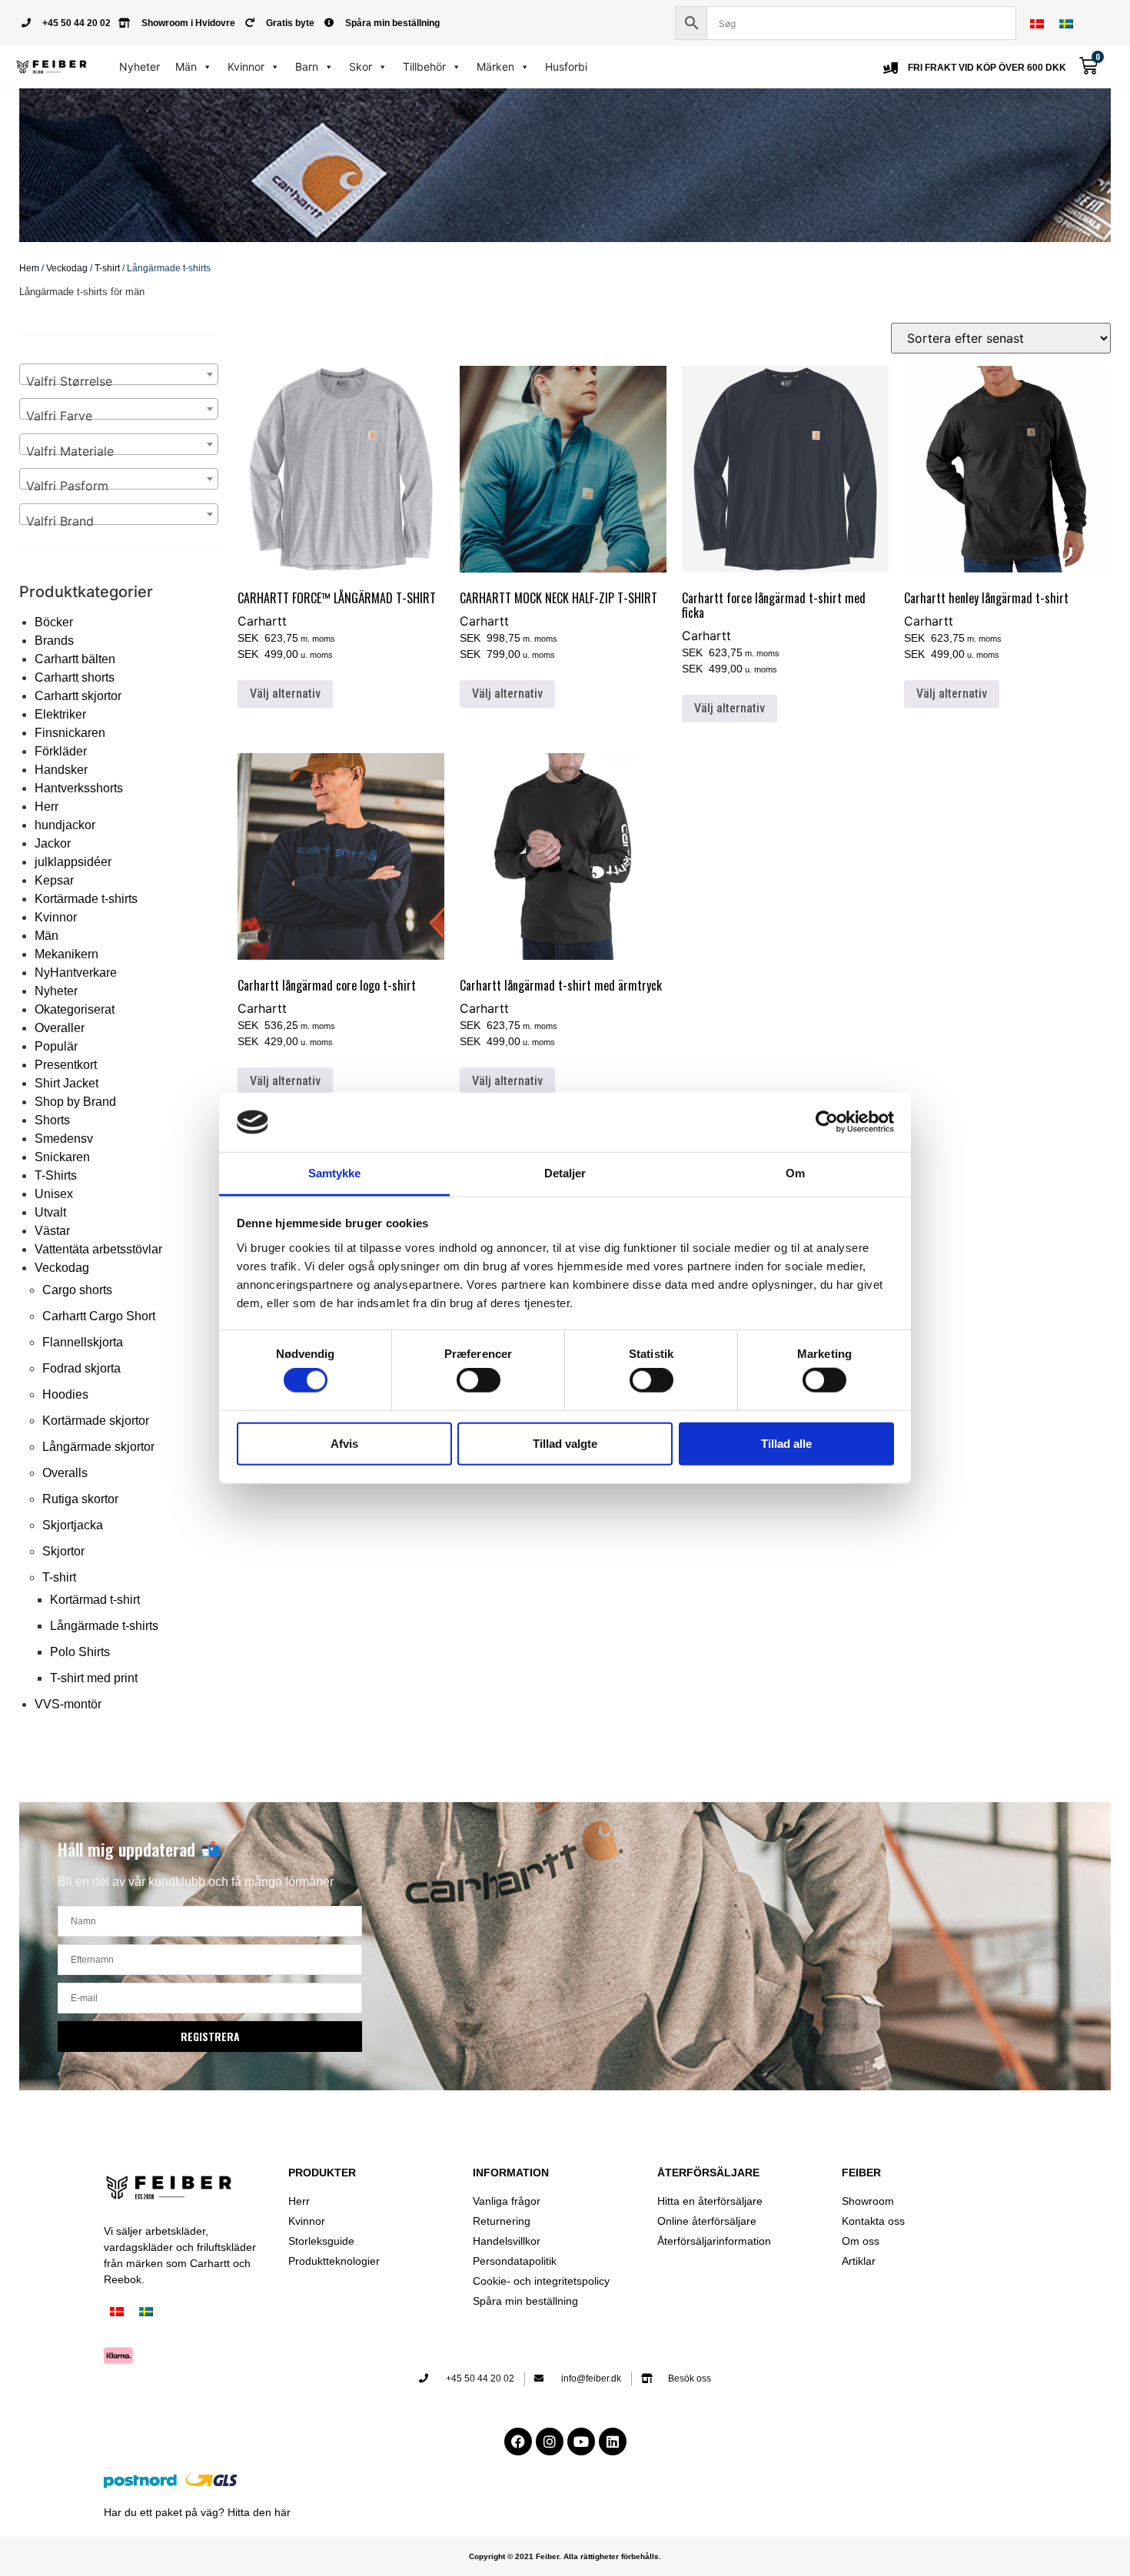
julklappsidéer (73, 862)
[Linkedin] (613, 2442)
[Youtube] (581, 2442)
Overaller (60, 1028)
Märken (495, 66)
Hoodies (65, 1394)
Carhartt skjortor (78, 696)
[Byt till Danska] (1037, 23)
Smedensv (64, 1139)
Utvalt (50, 1212)
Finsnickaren (70, 733)
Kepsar (54, 880)
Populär (56, 1046)
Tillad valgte (565, 1443)
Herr (47, 807)
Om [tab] (795, 1173)
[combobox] (119, 374)
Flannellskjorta (83, 1342)
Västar (52, 1231)
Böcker (54, 622)
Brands (54, 641)
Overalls (65, 1473)
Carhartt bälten (75, 659)
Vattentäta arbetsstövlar (98, 1249)
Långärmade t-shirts (104, 1626)
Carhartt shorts (75, 677)
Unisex (54, 1194)
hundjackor (65, 825)
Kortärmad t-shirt (95, 1600)
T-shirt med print (94, 1678)
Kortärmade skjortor (96, 1421)
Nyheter (140, 66)
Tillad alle (786, 1443)
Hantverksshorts (79, 788)
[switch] (479, 1380)
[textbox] (119, 381)
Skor (361, 66)
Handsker (61, 770)
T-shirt (107, 268)
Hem (29, 268)
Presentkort (66, 1065)
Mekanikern (66, 954)
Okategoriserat (75, 1009)
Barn (307, 66)
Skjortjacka (73, 1525)
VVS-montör (68, 1704)
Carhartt (262, 621)
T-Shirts (56, 1175)
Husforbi (566, 66)
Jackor (53, 843)
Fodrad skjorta (81, 1368)
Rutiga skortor (80, 1499)
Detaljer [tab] (565, 1173)
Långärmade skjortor (98, 1447)
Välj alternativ (285, 694)
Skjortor (63, 1551)
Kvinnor (246, 66)
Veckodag (67, 268)
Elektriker (60, 714)
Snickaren (62, 1157)
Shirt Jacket (66, 1083)
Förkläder (61, 751)
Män (186, 66)
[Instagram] (550, 2442)
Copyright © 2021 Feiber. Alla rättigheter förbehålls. (565, 2556)
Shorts (52, 1120)
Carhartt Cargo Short (99, 1316)
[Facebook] (518, 2442)
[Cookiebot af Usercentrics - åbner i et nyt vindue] (827, 1122)
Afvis (344, 1443)
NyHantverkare (76, 973)
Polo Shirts (80, 1652)
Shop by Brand (75, 1102)
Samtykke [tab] (335, 1173)
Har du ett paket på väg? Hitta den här (197, 2512)
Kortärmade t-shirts (86, 899)
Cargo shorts (77, 1290)
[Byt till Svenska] (1066, 23)
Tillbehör (424, 66)
